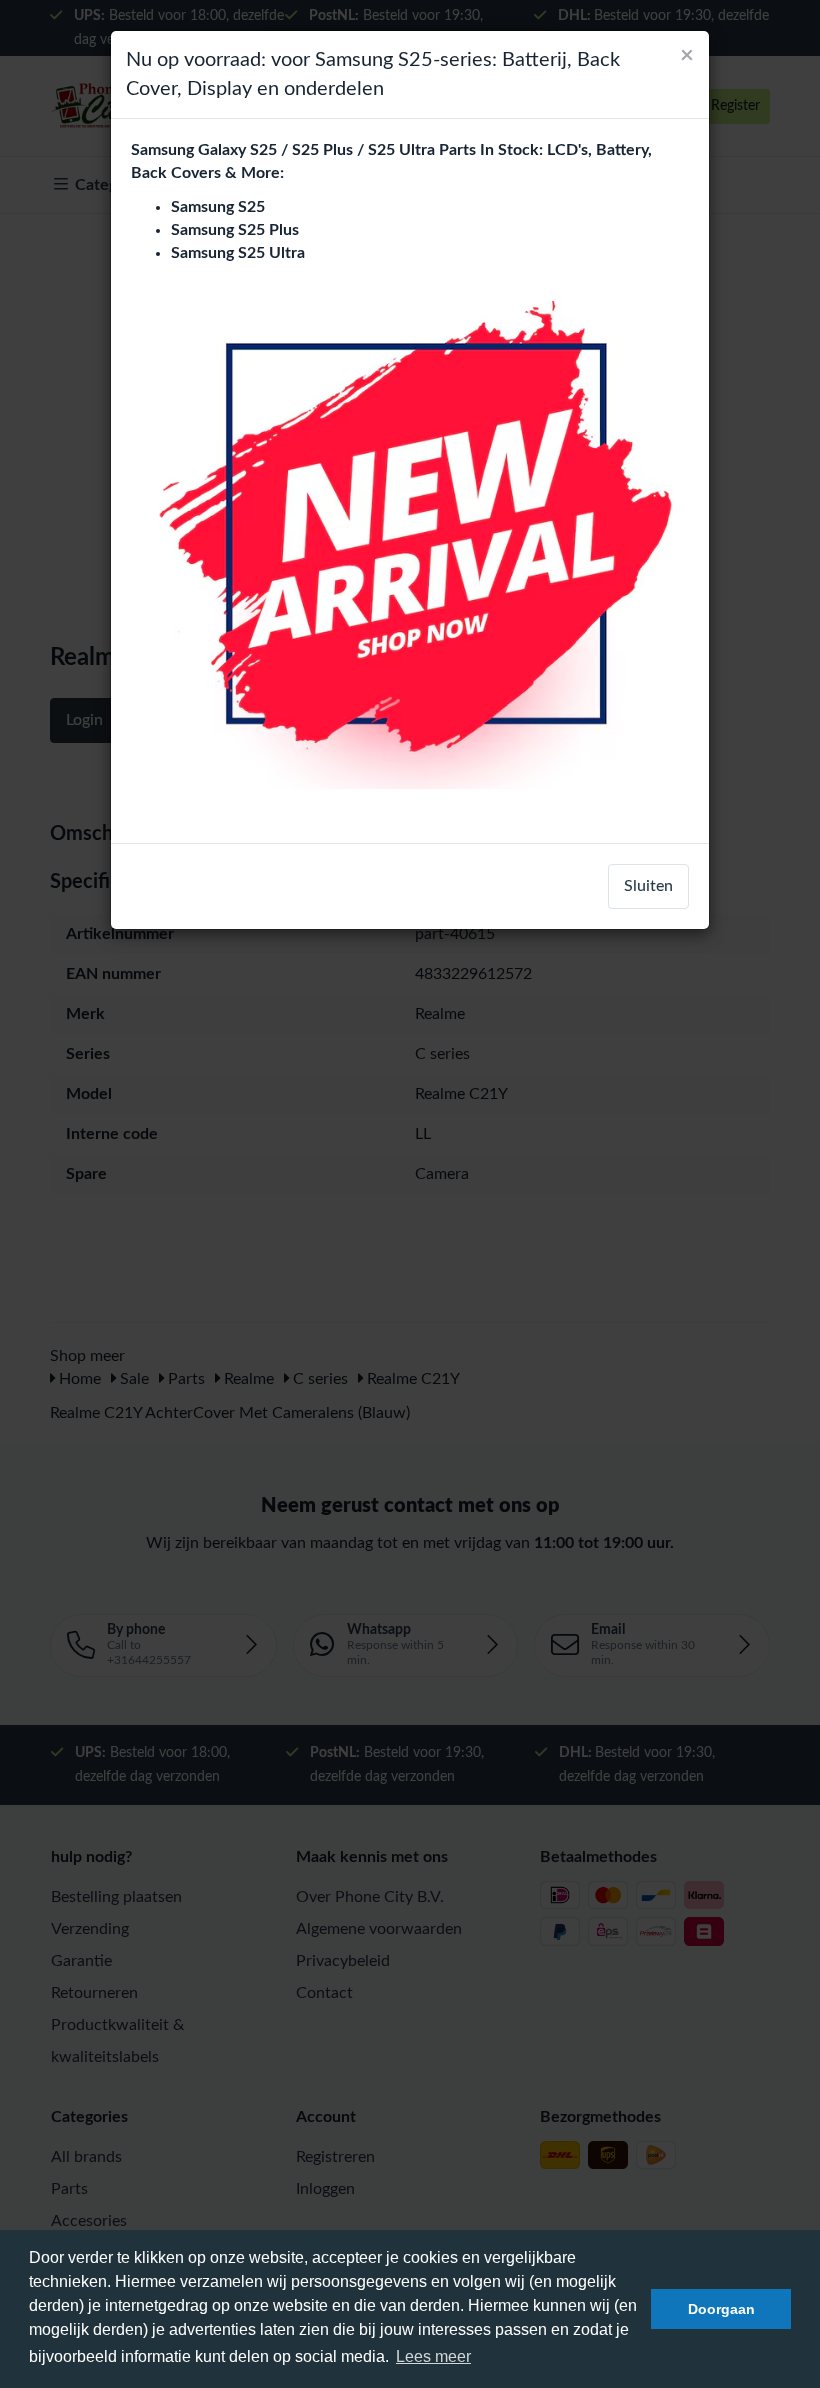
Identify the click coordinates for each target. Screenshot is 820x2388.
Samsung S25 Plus (235, 230)
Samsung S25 (218, 207)
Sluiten (648, 886)
